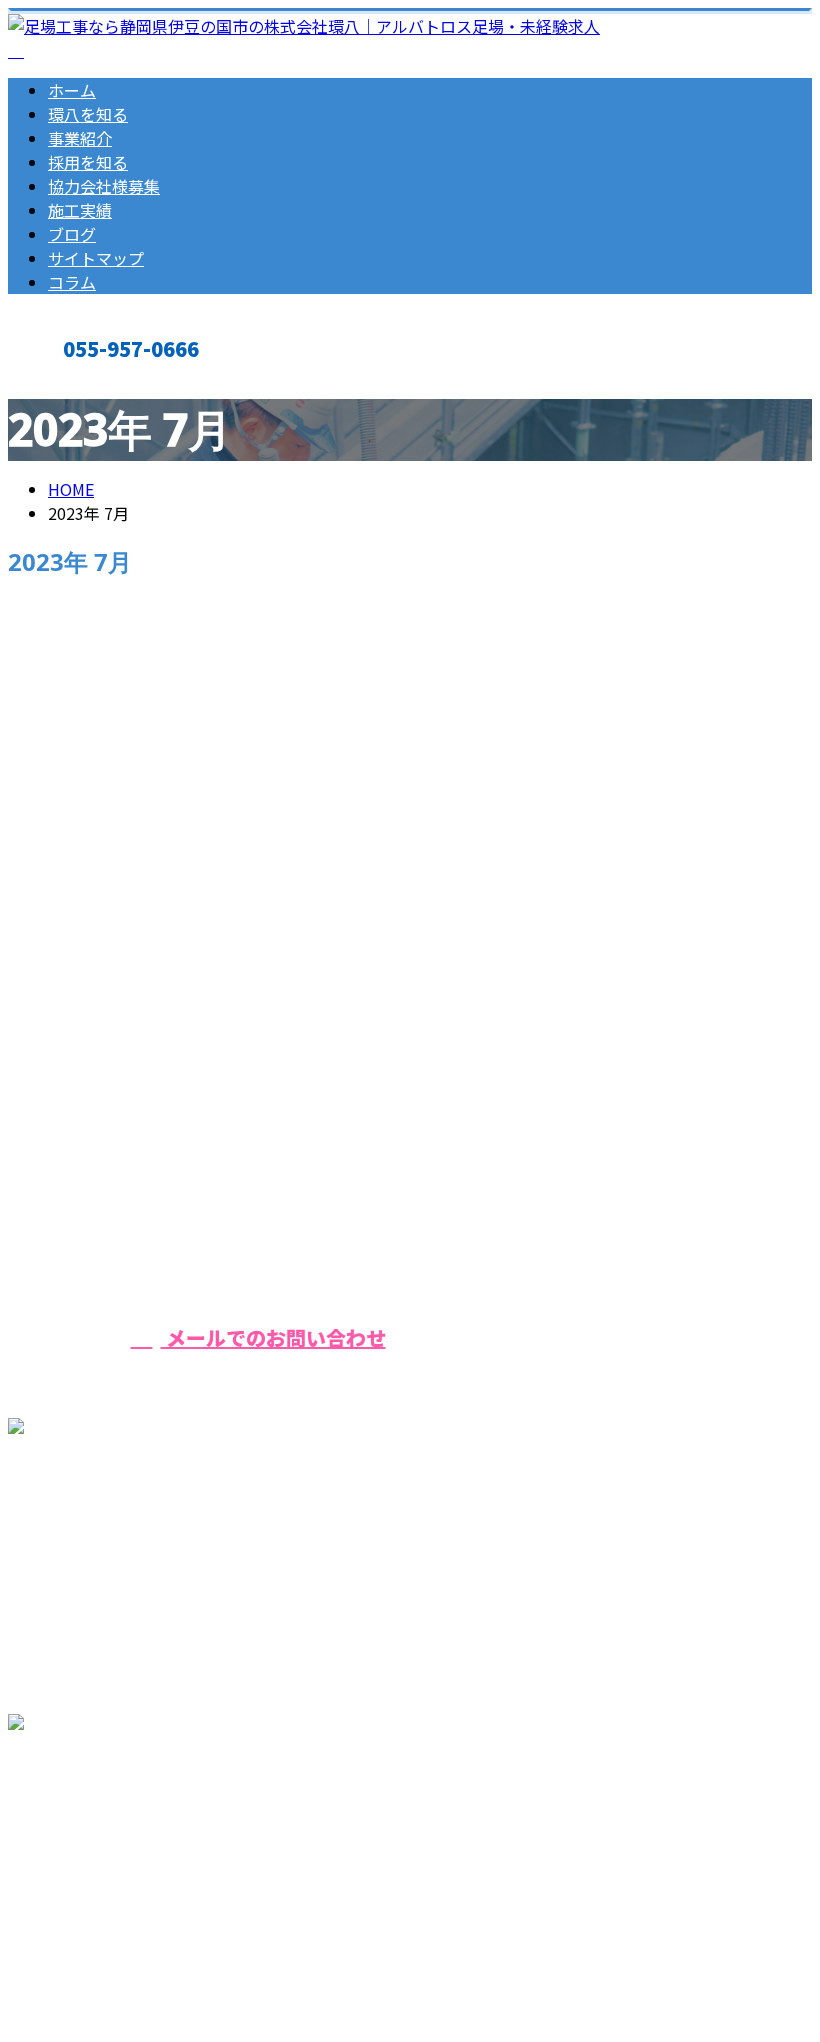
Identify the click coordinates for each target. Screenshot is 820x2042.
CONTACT (78, 381)
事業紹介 (80, 138)
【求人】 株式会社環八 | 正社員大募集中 (152, 1950)
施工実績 (80, 210)
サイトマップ (96, 258)
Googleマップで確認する (105, 1831)
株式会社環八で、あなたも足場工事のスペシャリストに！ (255, 905)
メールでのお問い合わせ (273, 1337)
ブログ (72, 234)
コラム (72, 282)
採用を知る (88, 162)
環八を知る (88, 114)
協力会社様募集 (104, 186)
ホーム (72, 90)
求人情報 (120, 1014)
